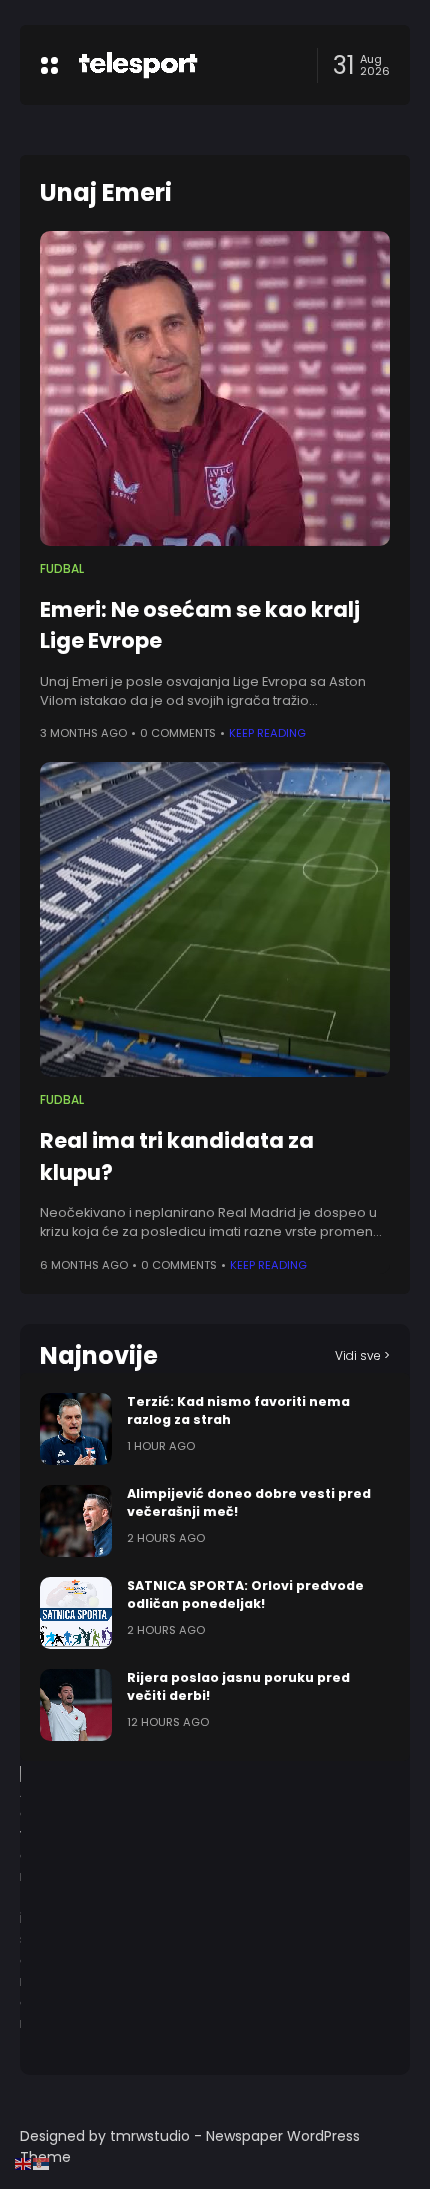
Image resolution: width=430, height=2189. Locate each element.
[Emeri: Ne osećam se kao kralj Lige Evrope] (215, 388)
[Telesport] (138, 65)
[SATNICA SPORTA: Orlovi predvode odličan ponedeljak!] (76, 1613)
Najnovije (99, 1355)
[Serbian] (42, 2163)
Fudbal (62, 569)
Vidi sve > (362, 1355)
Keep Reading (267, 733)
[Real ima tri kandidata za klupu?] (215, 919)
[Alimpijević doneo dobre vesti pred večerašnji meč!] (76, 1521)
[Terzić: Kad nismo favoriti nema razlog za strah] (76, 1429)
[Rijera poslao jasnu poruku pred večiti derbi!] (76, 1705)
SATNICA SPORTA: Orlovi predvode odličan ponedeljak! (245, 1595)
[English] (24, 2163)
